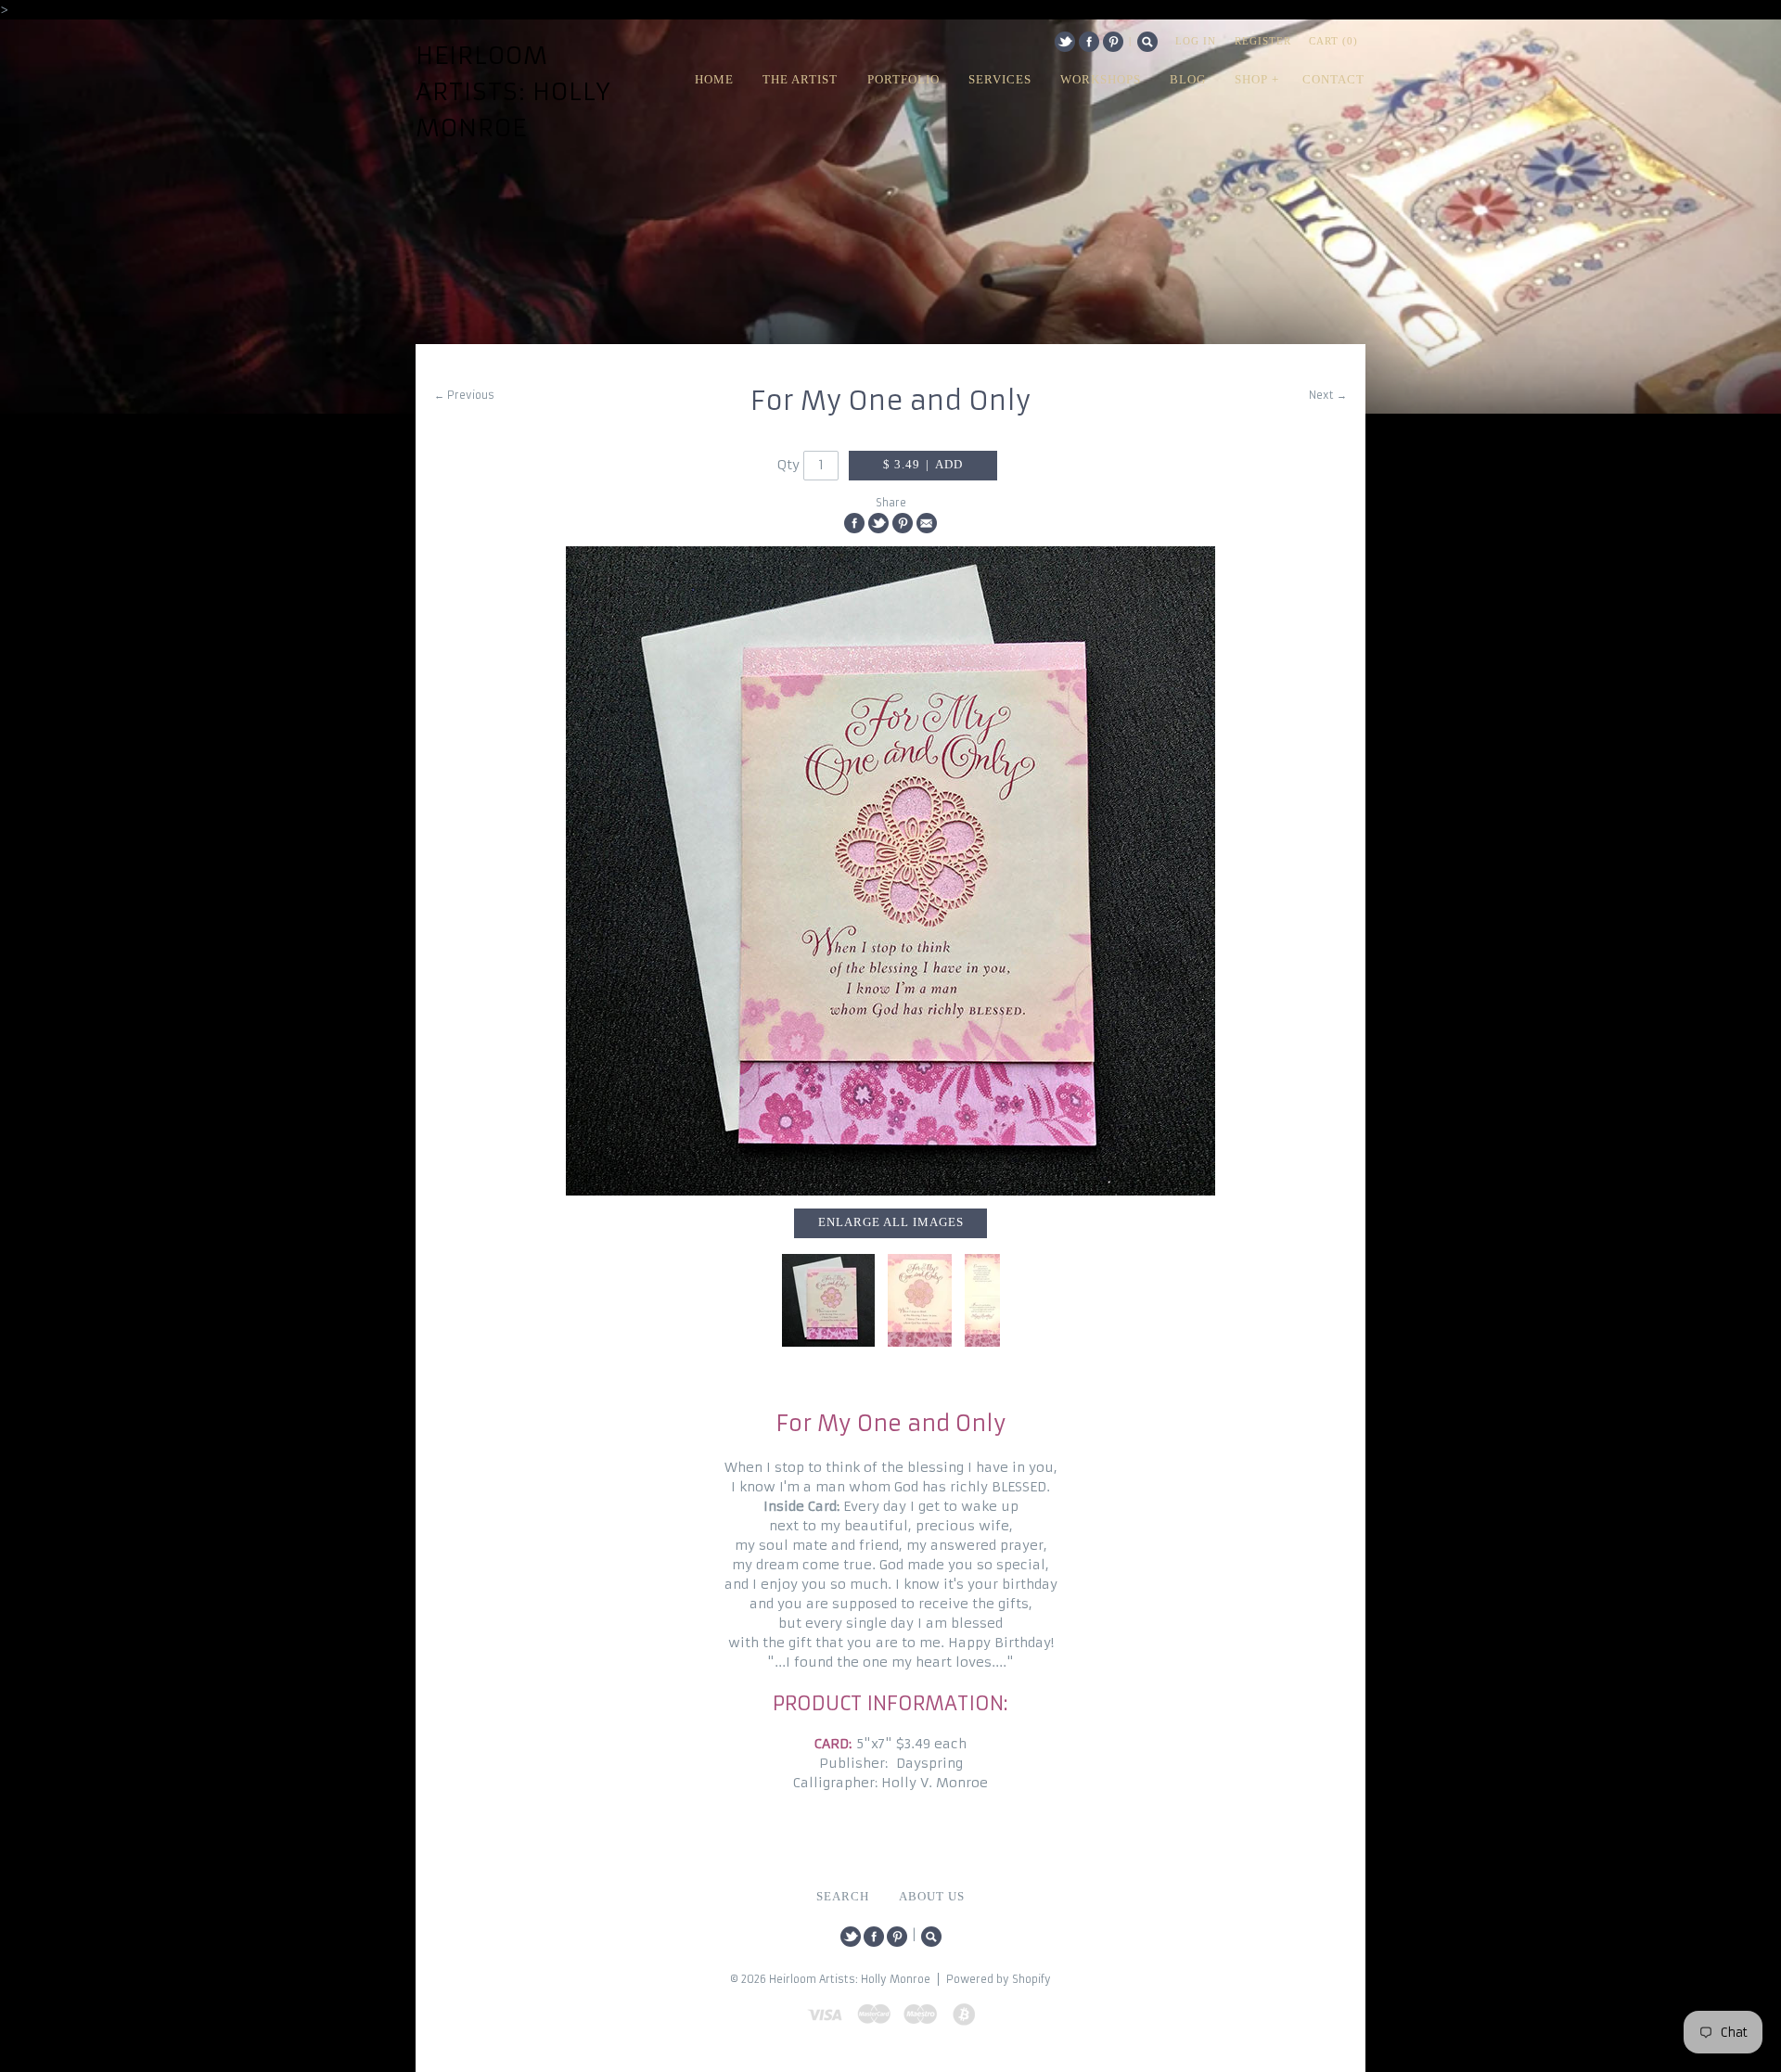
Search (1147, 42)
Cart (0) (1333, 41)
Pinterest (1113, 42)
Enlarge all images (891, 1222)
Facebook (1089, 42)
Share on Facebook (854, 523)
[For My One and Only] (890, 871)
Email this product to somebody (927, 523)
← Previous (464, 395)
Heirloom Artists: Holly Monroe (513, 92)
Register (1263, 41)
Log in (1196, 41)
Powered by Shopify (999, 1979)
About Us (932, 1897)
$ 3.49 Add (923, 465)
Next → (1328, 395)
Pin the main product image (903, 523)
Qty (788, 465)
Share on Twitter (878, 523)
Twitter (1065, 42)
